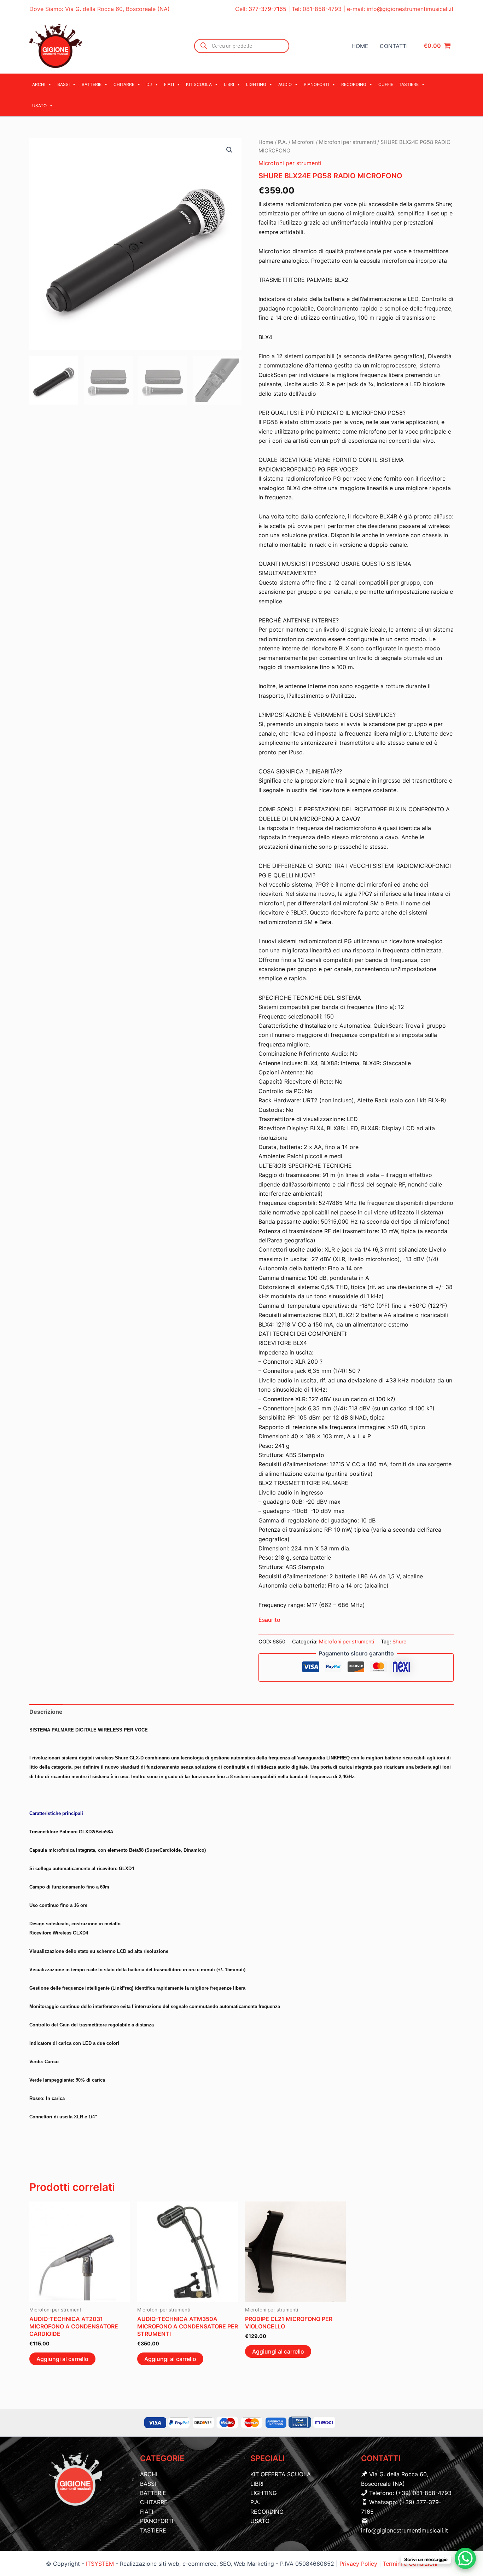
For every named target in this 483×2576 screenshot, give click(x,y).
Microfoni (303, 142)
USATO (39, 106)
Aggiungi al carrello (62, 2359)
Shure (399, 1641)
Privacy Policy (359, 2564)
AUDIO (285, 84)
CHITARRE (124, 84)
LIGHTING (256, 84)
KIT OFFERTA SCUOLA (281, 2474)
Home (266, 142)
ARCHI (39, 84)
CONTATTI (394, 46)
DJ (149, 84)
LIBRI (229, 84)
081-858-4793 (322, 9)
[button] (229, 150)
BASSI (63, 84)
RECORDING (354, 84)
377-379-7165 (268, 9)
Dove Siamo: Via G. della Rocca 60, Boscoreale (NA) (100, 9)
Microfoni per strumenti (347, 142)
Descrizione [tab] (46, 1712)
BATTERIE (92, 84)
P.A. (283, 142)
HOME (360, 46)
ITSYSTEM (100, 2564)
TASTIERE (409, 84)
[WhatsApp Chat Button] (465, 2558)
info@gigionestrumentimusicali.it (410, 9)
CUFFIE (386, 84)
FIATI (169, 84)
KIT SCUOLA (199, 84)
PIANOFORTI (316, 84)
